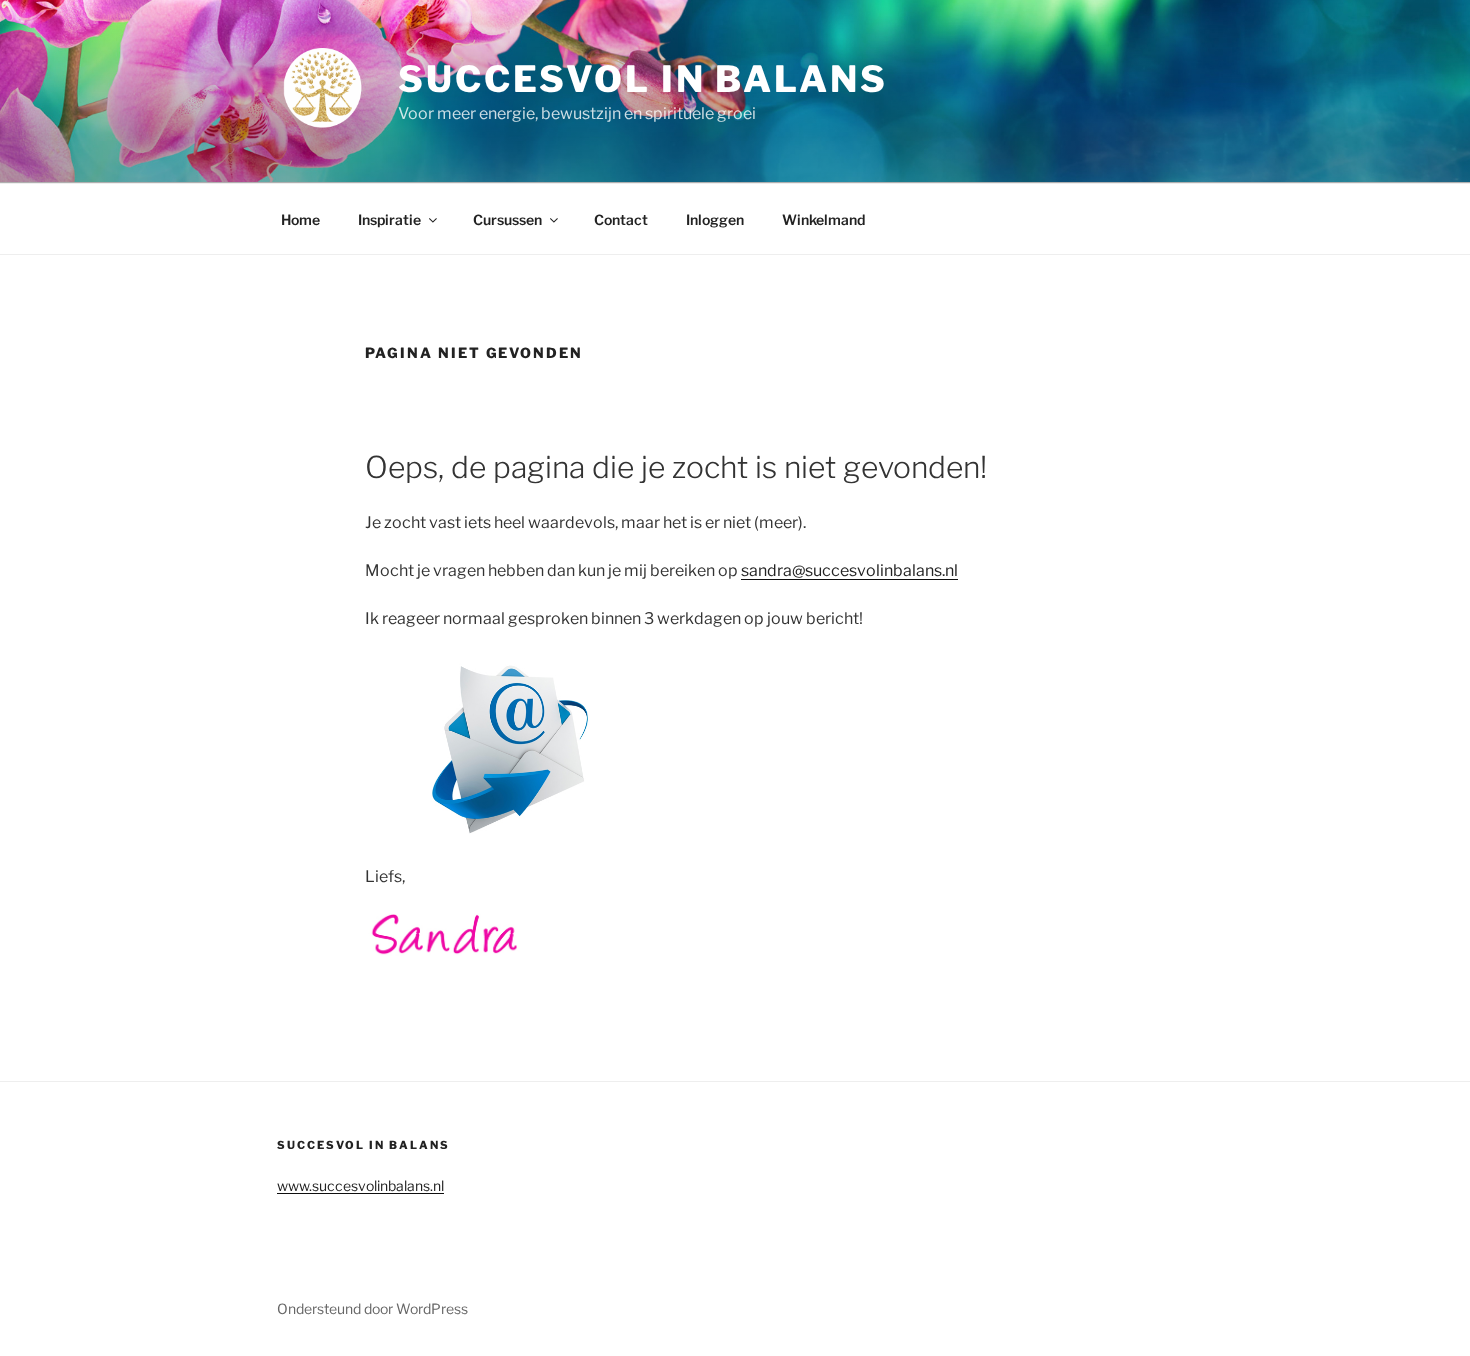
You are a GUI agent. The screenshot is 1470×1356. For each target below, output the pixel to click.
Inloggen (715, 219)
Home (300, 219)
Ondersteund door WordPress (372, 1308)
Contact (621, 219)
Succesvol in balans (643, 79)
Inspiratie (389, 219)
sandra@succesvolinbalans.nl (849, 570)
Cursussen (507, 219)
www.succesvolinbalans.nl (360, 1185)
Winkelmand (823, 219)
